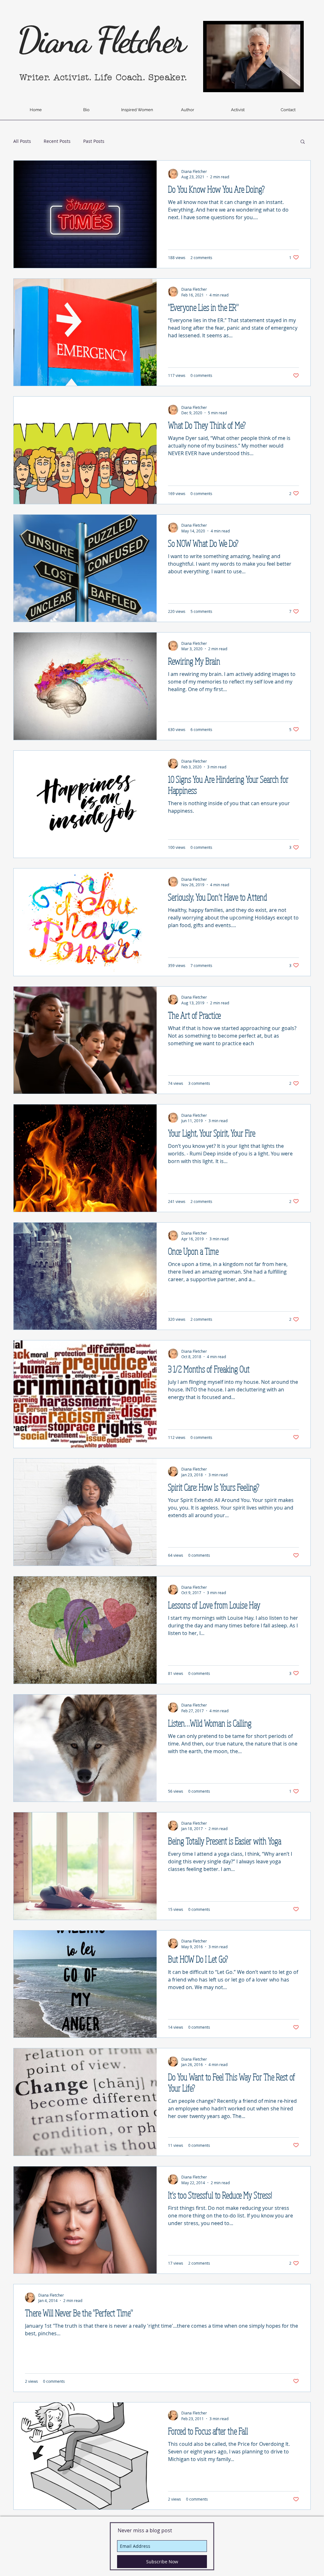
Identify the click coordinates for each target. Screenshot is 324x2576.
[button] (303, 142)
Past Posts (94, 141)
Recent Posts (57, 141)
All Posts (22, 141)
